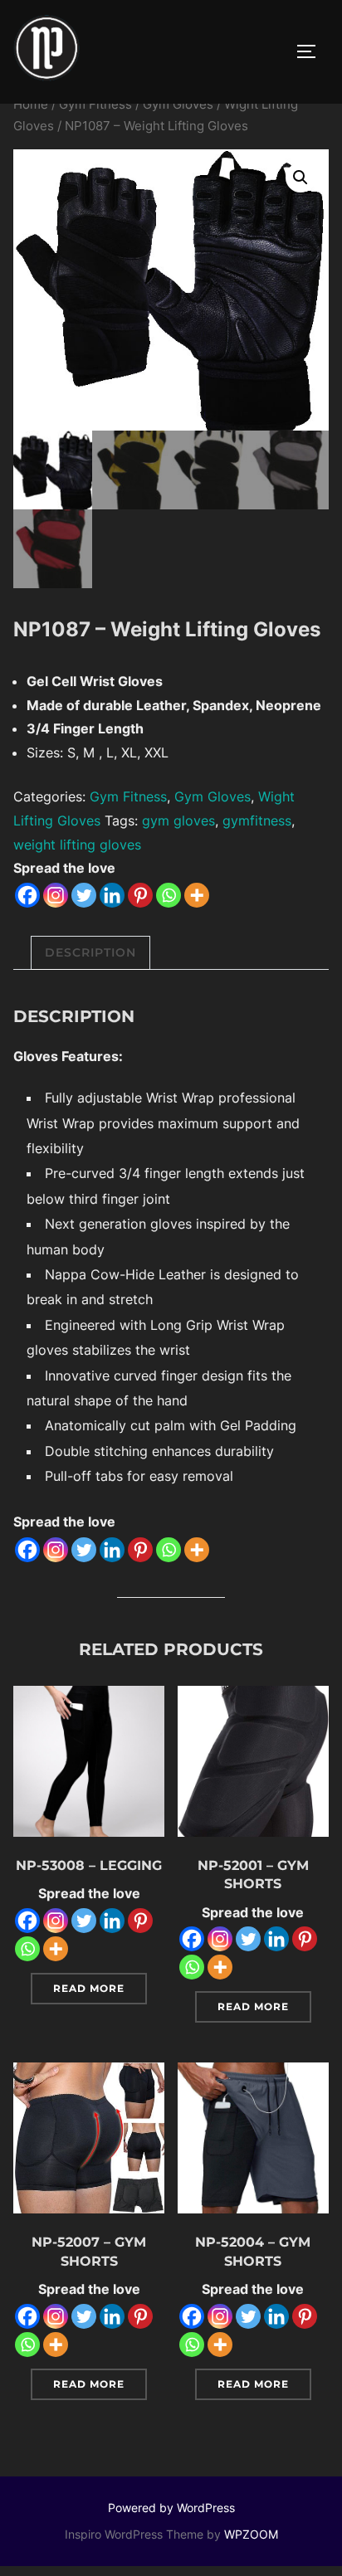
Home (31, 105)
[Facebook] (27, 895)
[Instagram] (56, 895)
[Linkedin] (112, 895)
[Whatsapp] (169, 895)
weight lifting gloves (77, 845)
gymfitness (257, 821)
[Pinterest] (140, 895)
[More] (197, 895)
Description (90, 952)
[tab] (90, 953)
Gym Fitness (95, 105)
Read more (89, 1988)
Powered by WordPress (171, 2508)
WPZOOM (251, 2534)
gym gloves (178, 821)
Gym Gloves (178, 105)
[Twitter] (84, 895)
